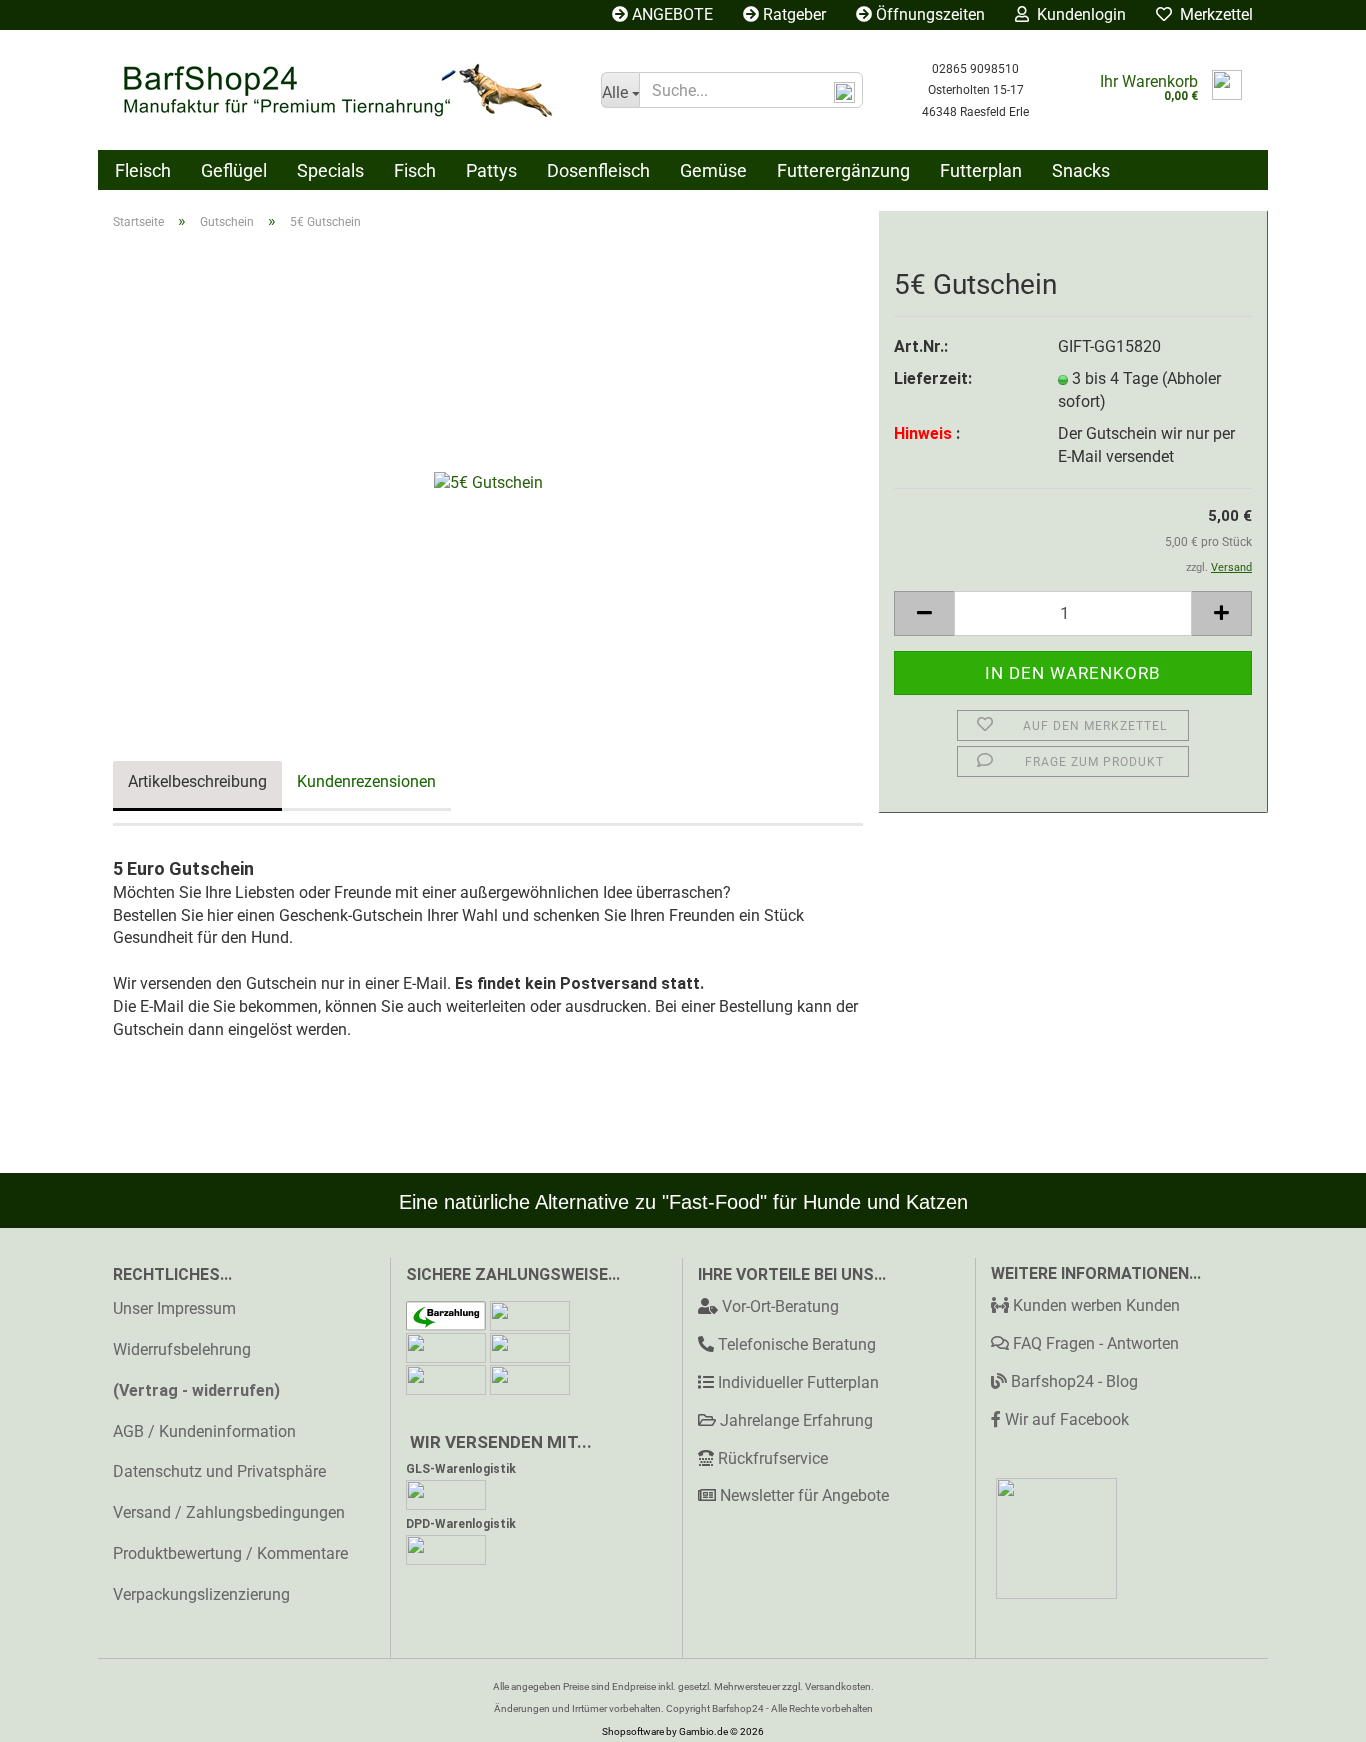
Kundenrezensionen (366, 781)
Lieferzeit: (933, 378)
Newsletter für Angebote (804, 1495)
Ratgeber (792, 14)
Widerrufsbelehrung (182, 1349)
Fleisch (143, 170)
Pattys (491, 170)
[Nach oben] (1311, 1712)
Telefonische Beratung (797, 1344)
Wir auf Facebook (1065, 1419)
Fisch (415, 170)
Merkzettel (1212, 14)
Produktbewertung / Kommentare (230, 1553)
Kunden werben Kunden (1094, 1305)
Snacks (1081, 170)
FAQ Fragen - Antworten (1094, 1343)
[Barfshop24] (342, 90)
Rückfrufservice (773, 1458)
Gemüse (713, 170)
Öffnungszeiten (928, 14)
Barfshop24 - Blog (1072, 1381)
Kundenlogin (1077, 14)
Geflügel (234, 170)
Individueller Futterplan (798, 1382)
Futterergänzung (843, 170)
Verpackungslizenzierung (201, 1594)
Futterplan (981, 170)
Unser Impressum (174, 1308)
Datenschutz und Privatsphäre (219, 1471)
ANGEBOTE (670, 14)
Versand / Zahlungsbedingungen (229, 1512)
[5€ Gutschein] (488, 471)
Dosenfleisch (598, 170)
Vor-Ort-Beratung (780, 1306)
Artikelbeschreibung (197, 781)
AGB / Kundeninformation (204, 1431)
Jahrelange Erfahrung (796, 1420)
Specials (330, 170)
